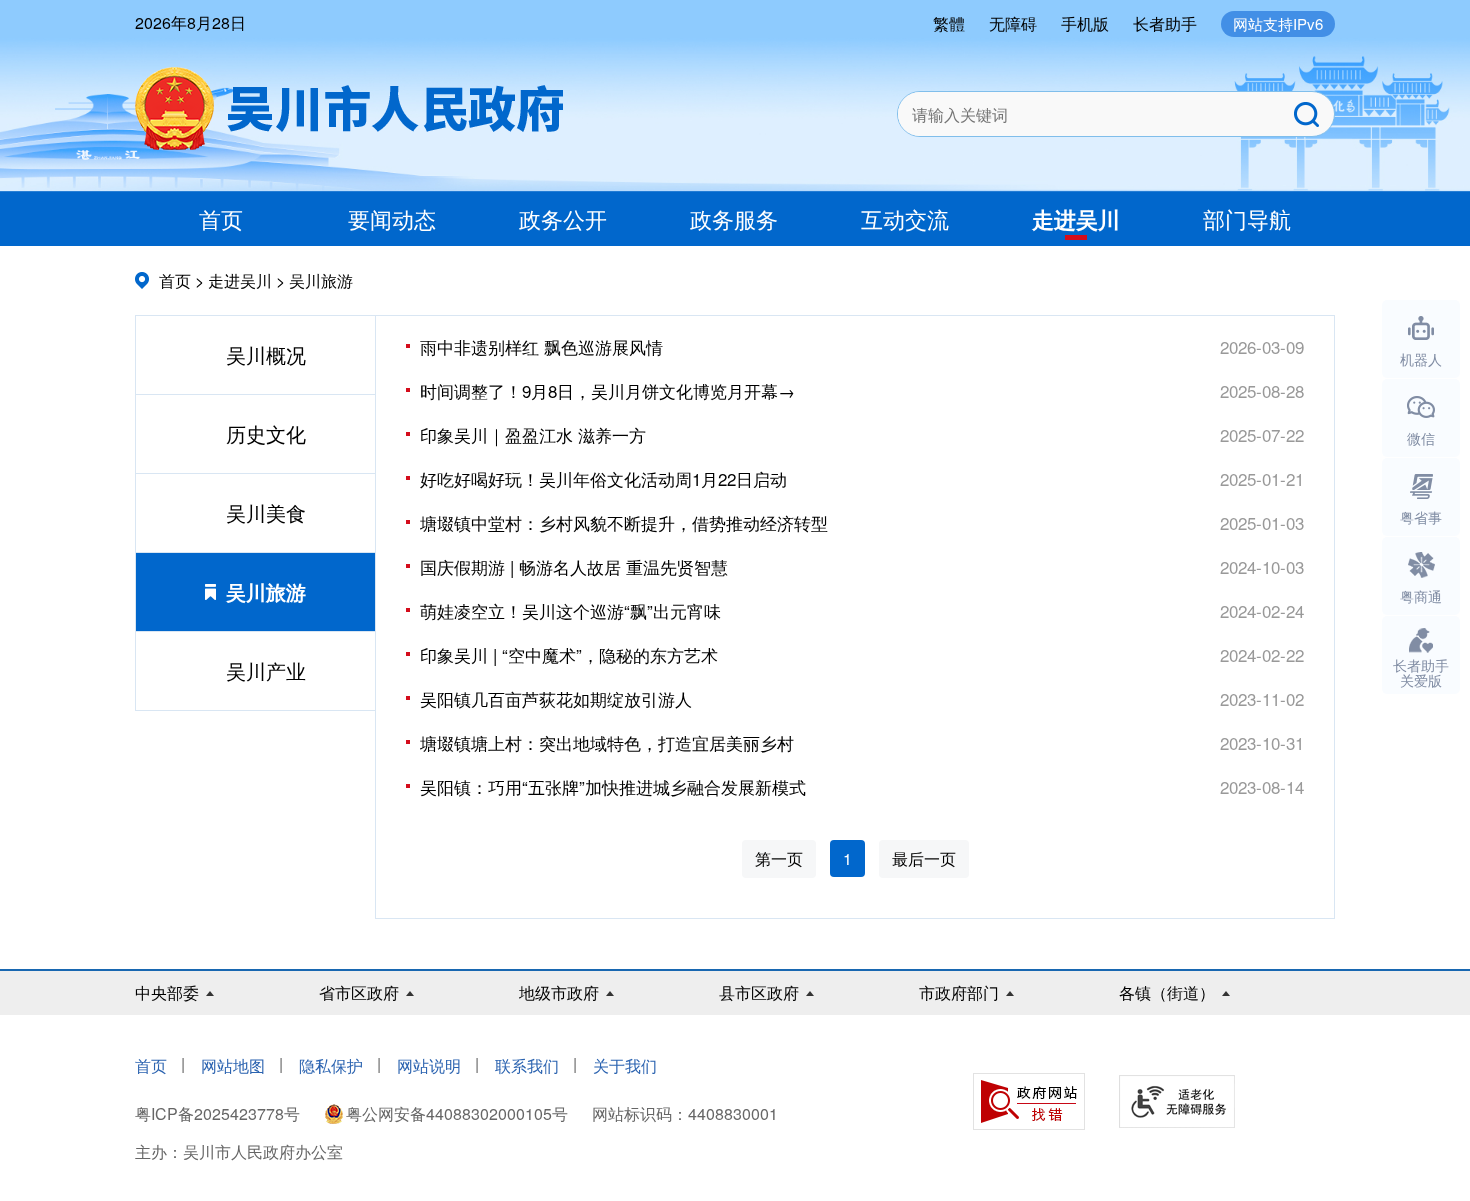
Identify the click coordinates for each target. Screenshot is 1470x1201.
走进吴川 (1076, 219)
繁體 (949, 23)
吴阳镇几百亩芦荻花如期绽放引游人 (556, 698)
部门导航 (1247, 218)
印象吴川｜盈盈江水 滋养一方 (533, 434)
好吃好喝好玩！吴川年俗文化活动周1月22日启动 (603, 478)
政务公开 (563, 218)
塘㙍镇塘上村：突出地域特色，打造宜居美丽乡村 (607, 742)
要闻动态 (392, 218)
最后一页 (924, 858)
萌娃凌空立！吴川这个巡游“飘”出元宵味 (570, 610)
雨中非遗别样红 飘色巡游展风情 (541, 346)
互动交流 (905, 218)
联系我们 (527, 1065)
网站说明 (429, 1065)
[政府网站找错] (1029, 1101)
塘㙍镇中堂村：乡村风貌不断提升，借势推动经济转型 (624, 522)
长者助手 (1165, 23)
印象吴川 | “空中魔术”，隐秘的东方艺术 (569, 654)
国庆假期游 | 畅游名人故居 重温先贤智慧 (574, 566)
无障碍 (1013, 23)
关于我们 (625, 1065)
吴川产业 (266, 670)
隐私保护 (331, 1065)
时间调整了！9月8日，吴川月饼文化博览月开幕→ (607, 390)
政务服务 (734, 218)
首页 (221, 218)
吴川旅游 (321, 280)
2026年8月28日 (190, 22)
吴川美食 (266, 512)
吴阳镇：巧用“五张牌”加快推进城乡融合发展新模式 (613, 786)
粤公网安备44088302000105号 (457, 1113)
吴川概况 (266, 354)
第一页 (779, 858)
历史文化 (266, 433)
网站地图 (233, 1065)
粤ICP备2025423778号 (219, 1113)
